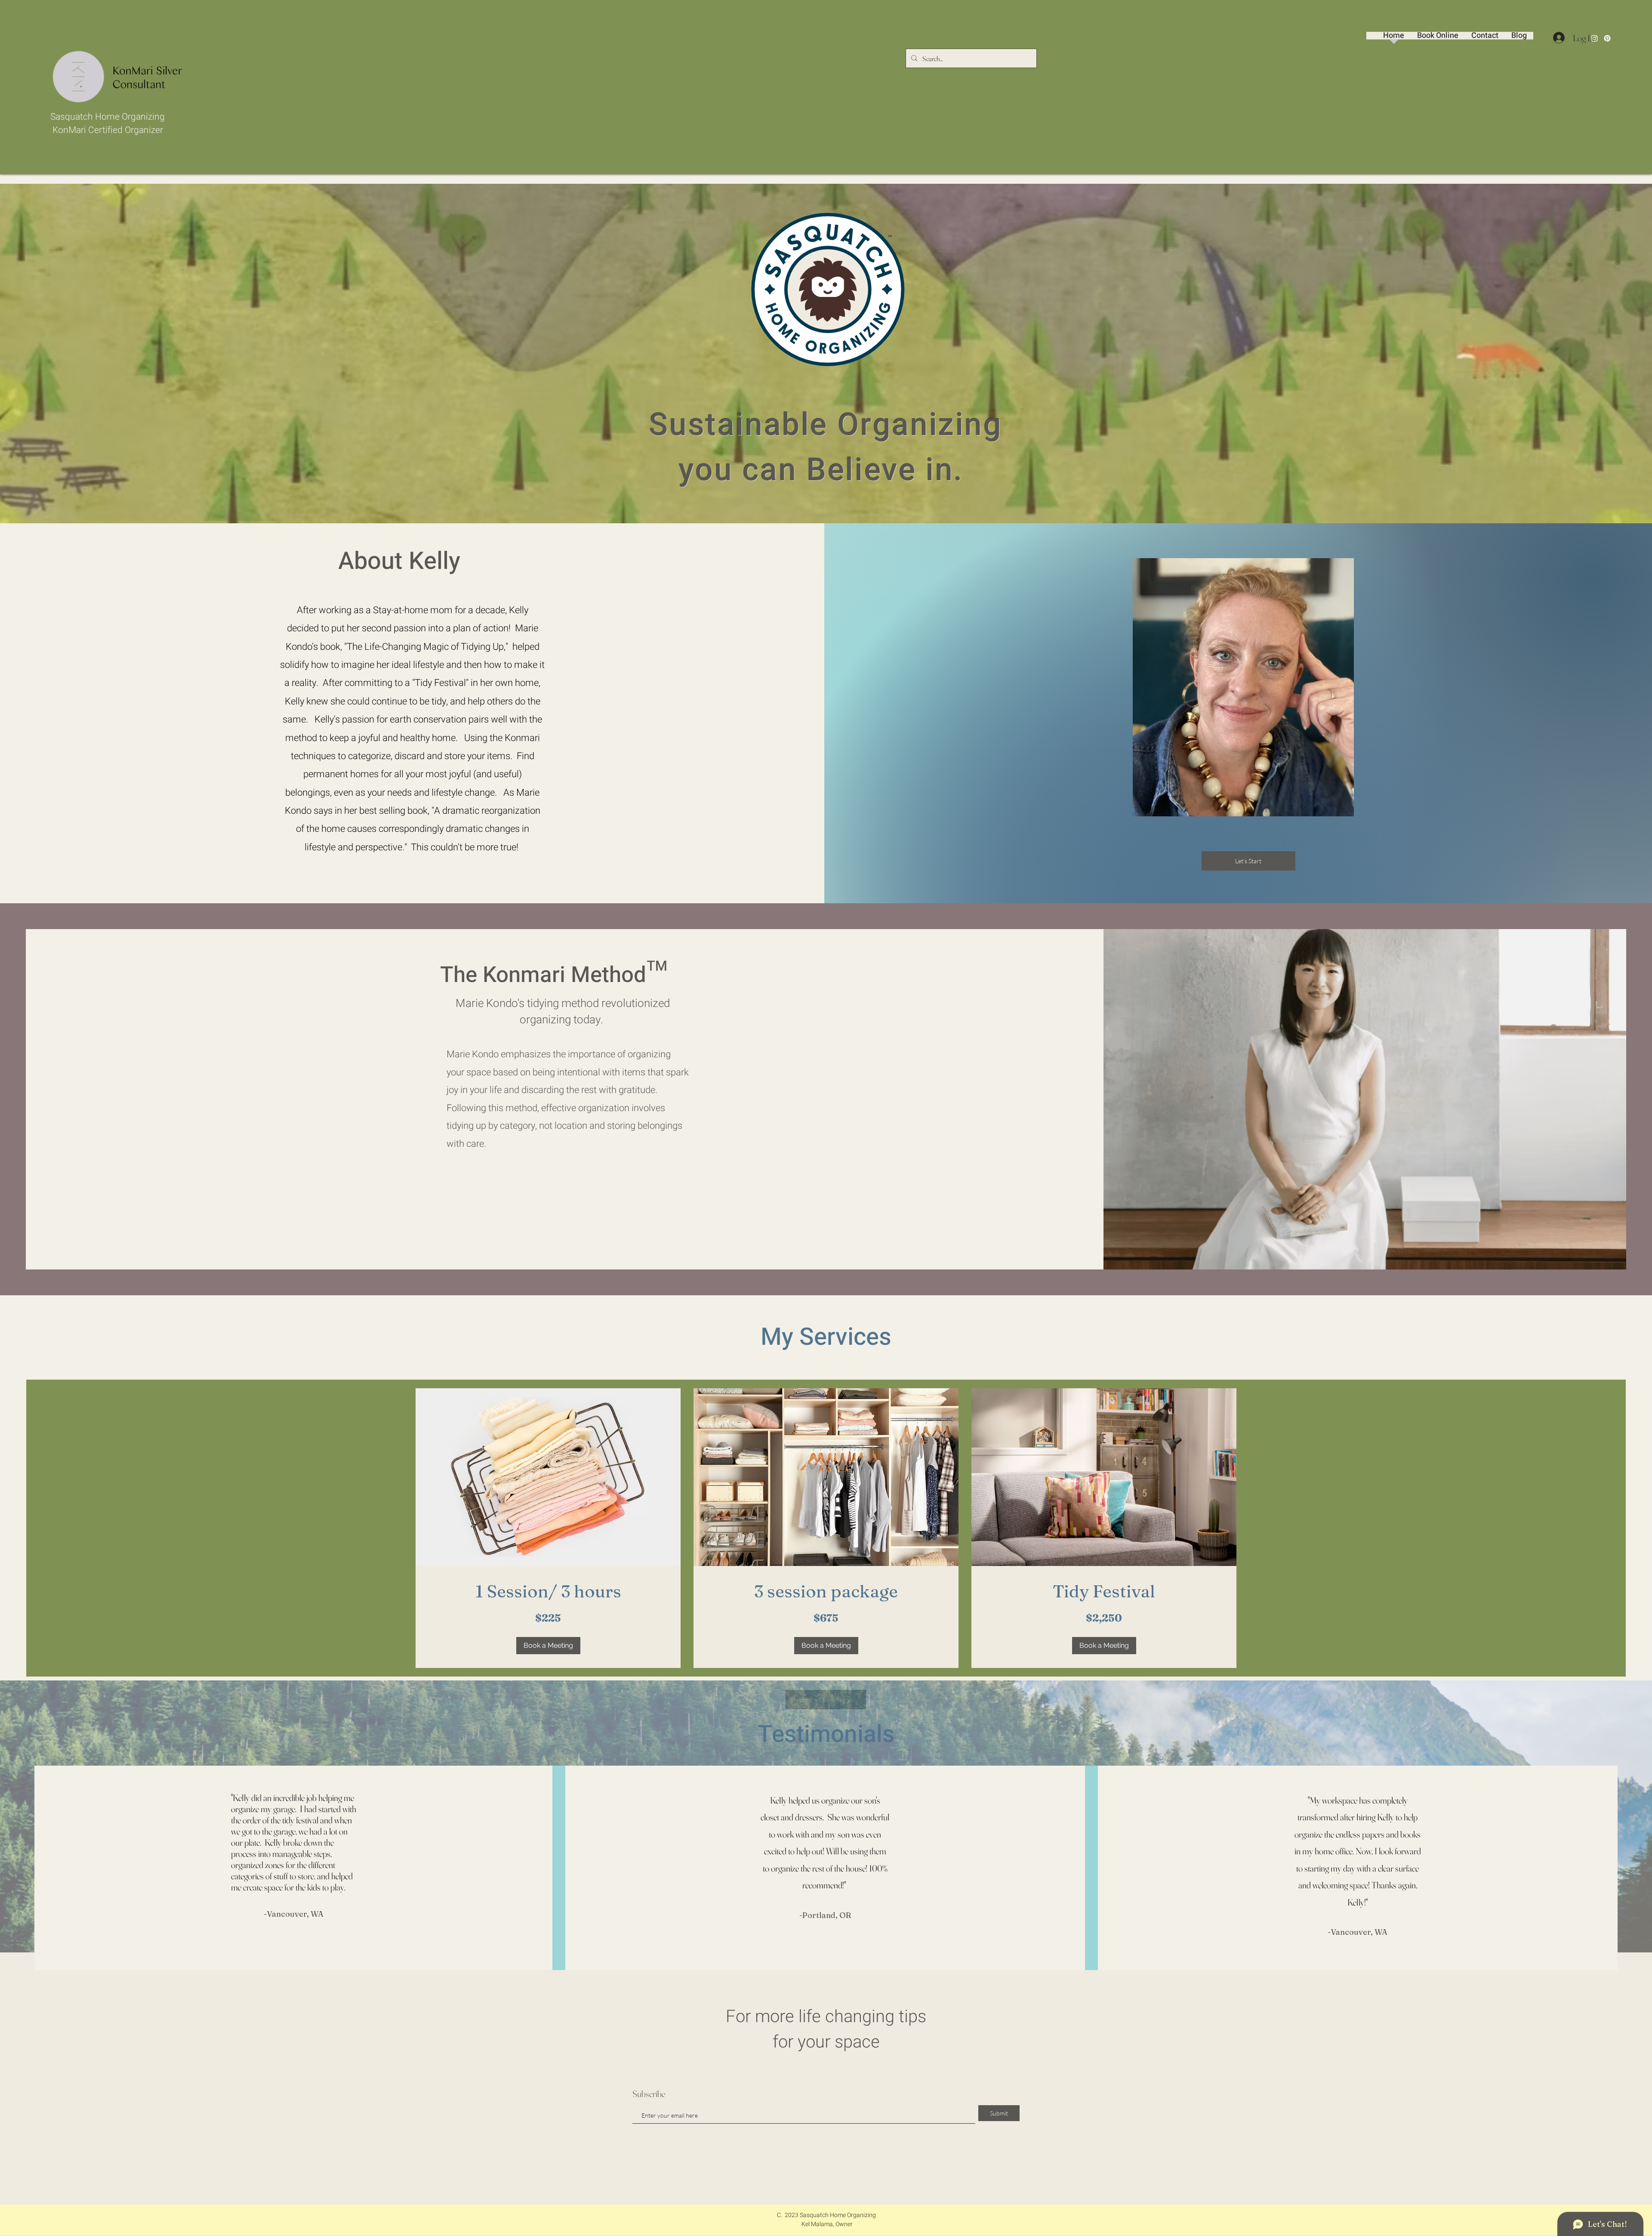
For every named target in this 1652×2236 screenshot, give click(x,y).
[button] (548, 1646)
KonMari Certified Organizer (108, 130)
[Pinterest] (1607, 38)
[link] (548, 1591)
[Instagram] (1594, 38)
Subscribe (649, 2094)
